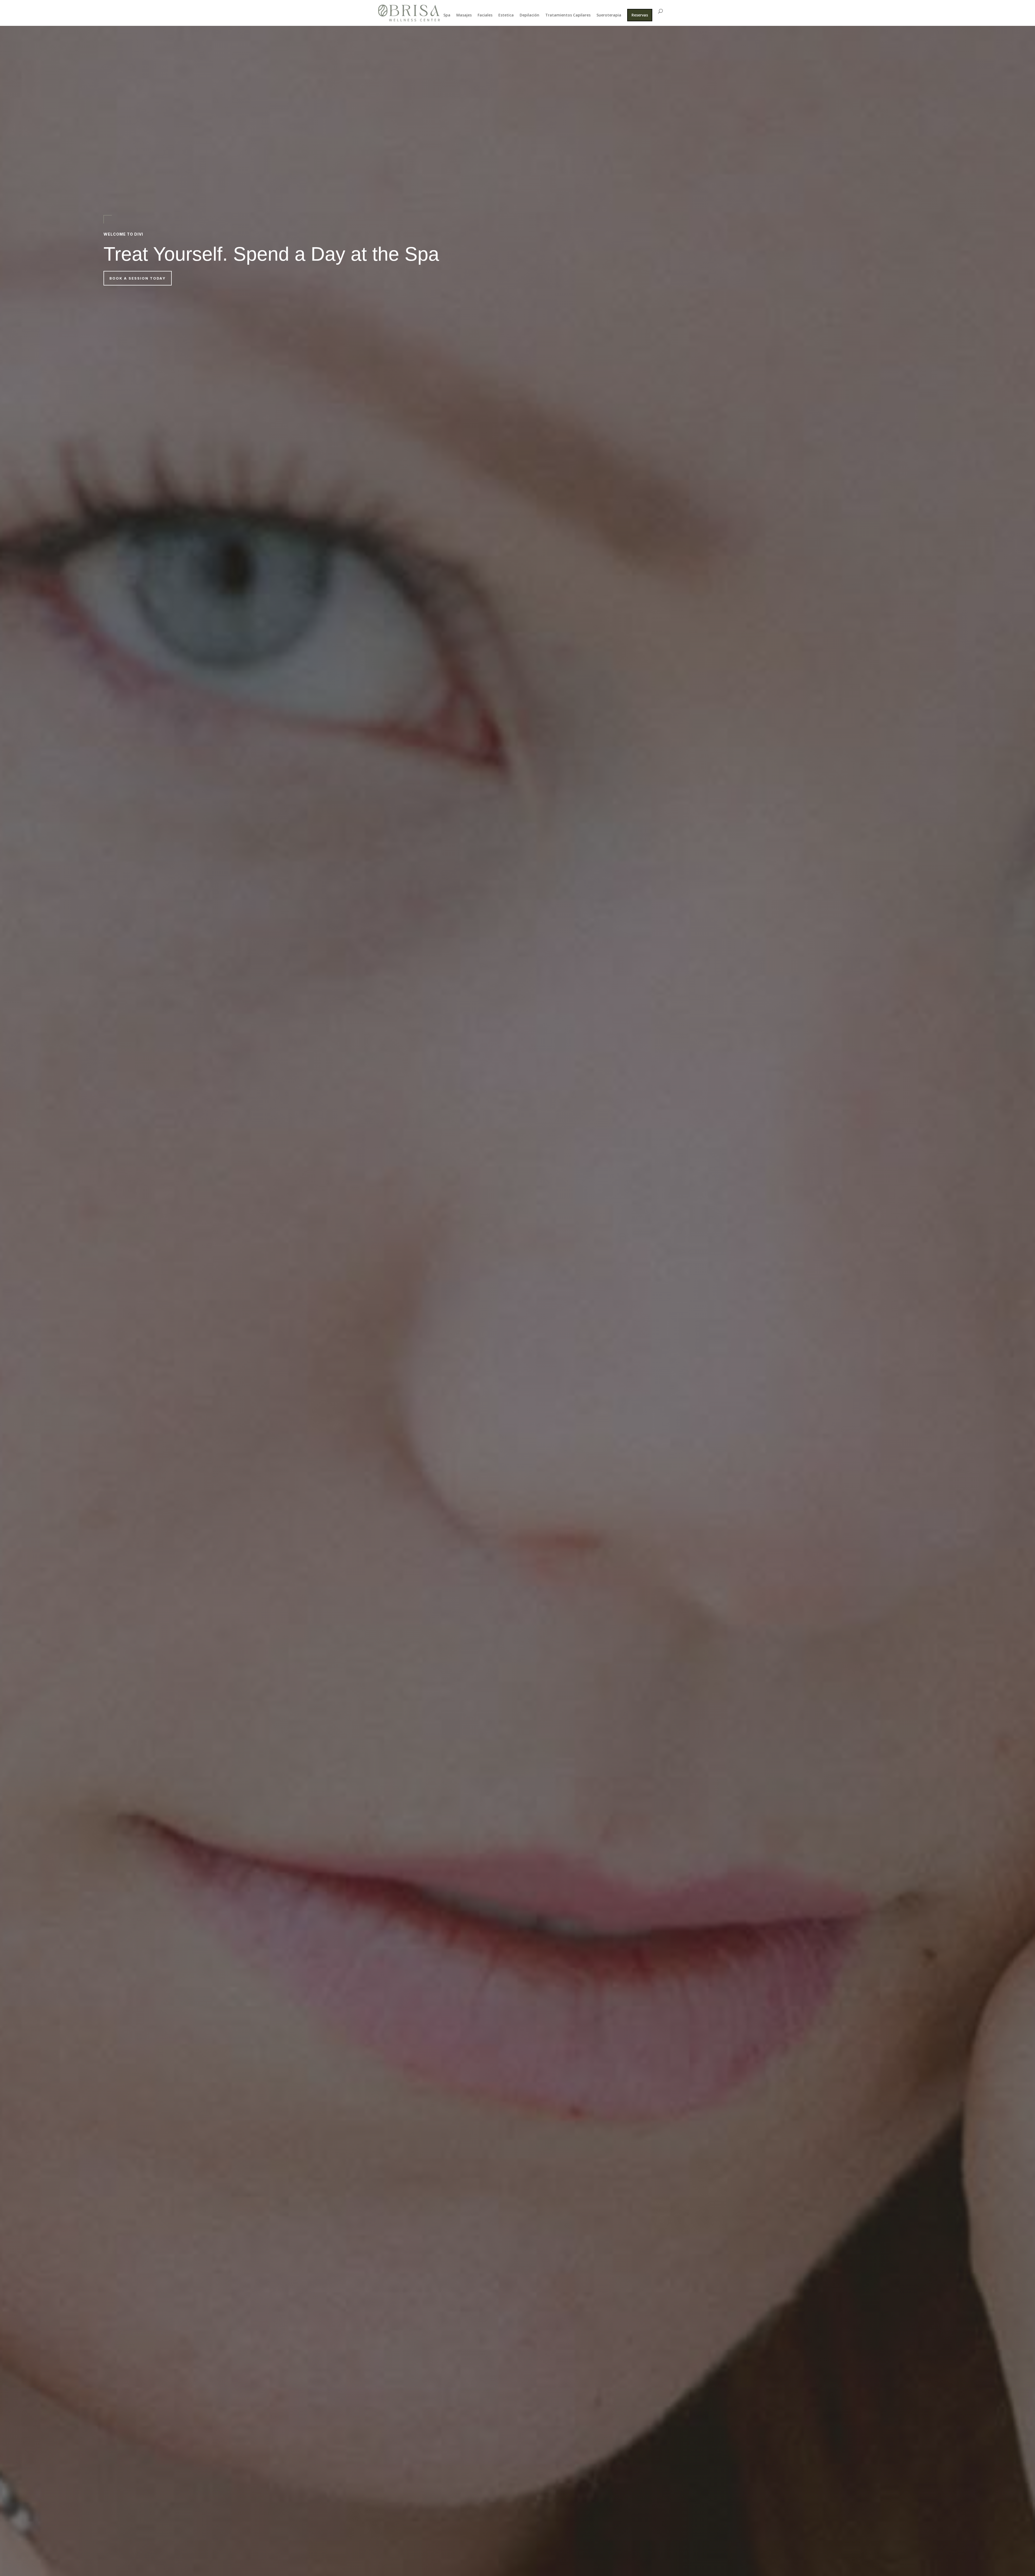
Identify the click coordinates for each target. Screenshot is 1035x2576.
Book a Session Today (138, 278)
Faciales (485, 15)
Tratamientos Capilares (568, 15)
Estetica (506, 15)
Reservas (640, 15)
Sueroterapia (609, 15)
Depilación (529, 15)
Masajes (464, 15)
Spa (447, 15)
